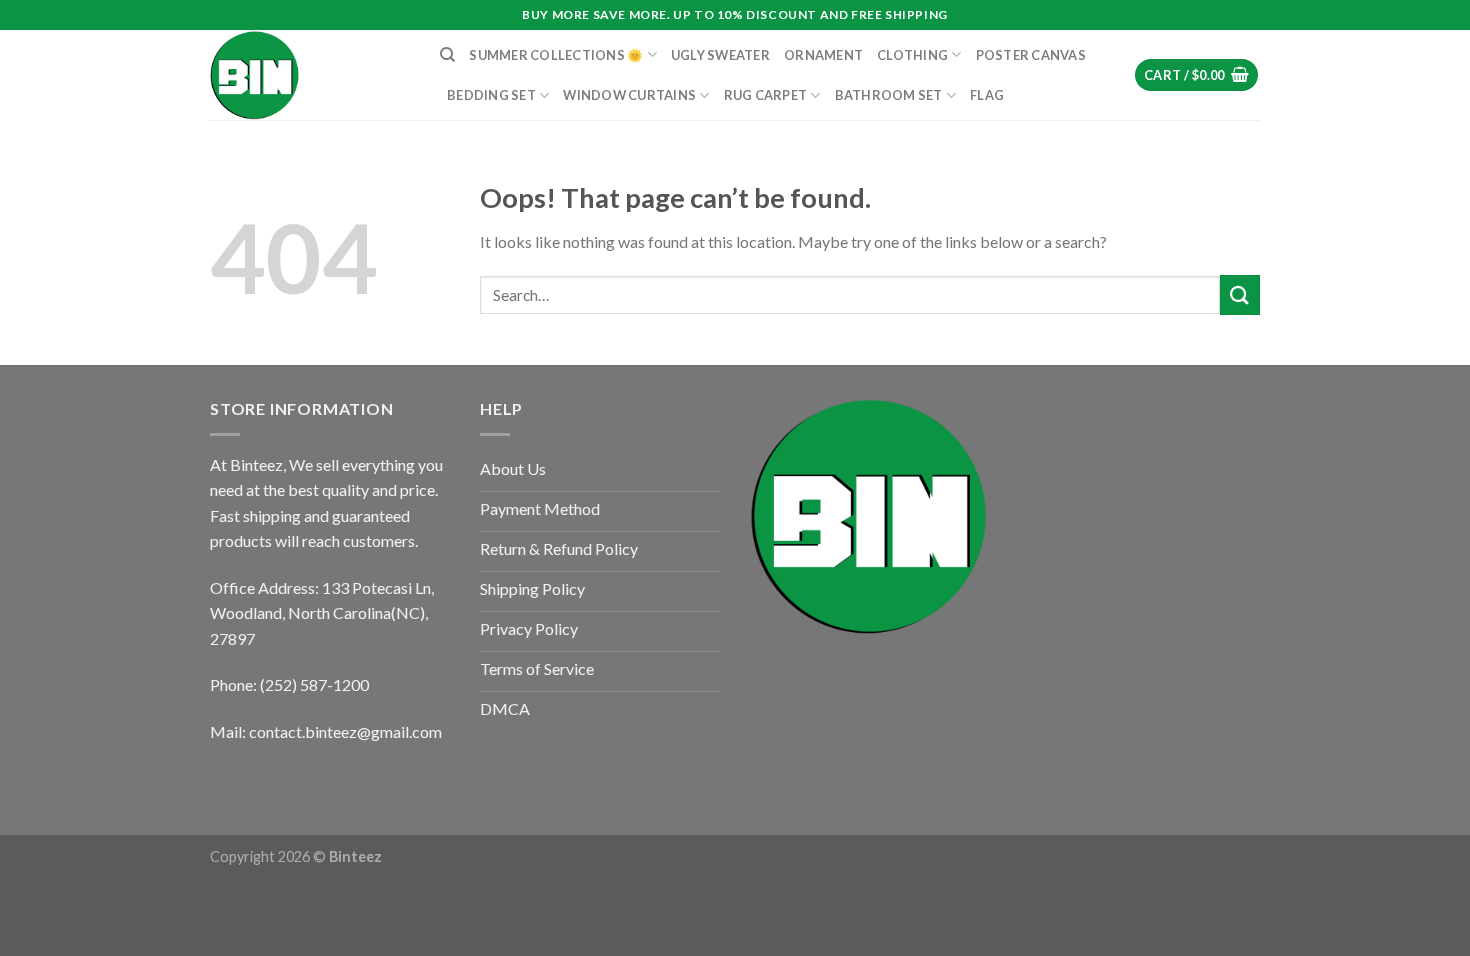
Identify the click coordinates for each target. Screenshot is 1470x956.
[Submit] (1240, 294)
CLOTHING (912, 55)
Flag (987, 95)
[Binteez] (310, 75)
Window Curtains (629, 95)
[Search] (447, 55)
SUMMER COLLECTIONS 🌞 (556, 55)
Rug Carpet (766, 95)
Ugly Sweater (720, 55)
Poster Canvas (1031, 55)
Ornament (823, 55)
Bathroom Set (889, 95)
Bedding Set (491, 95)
